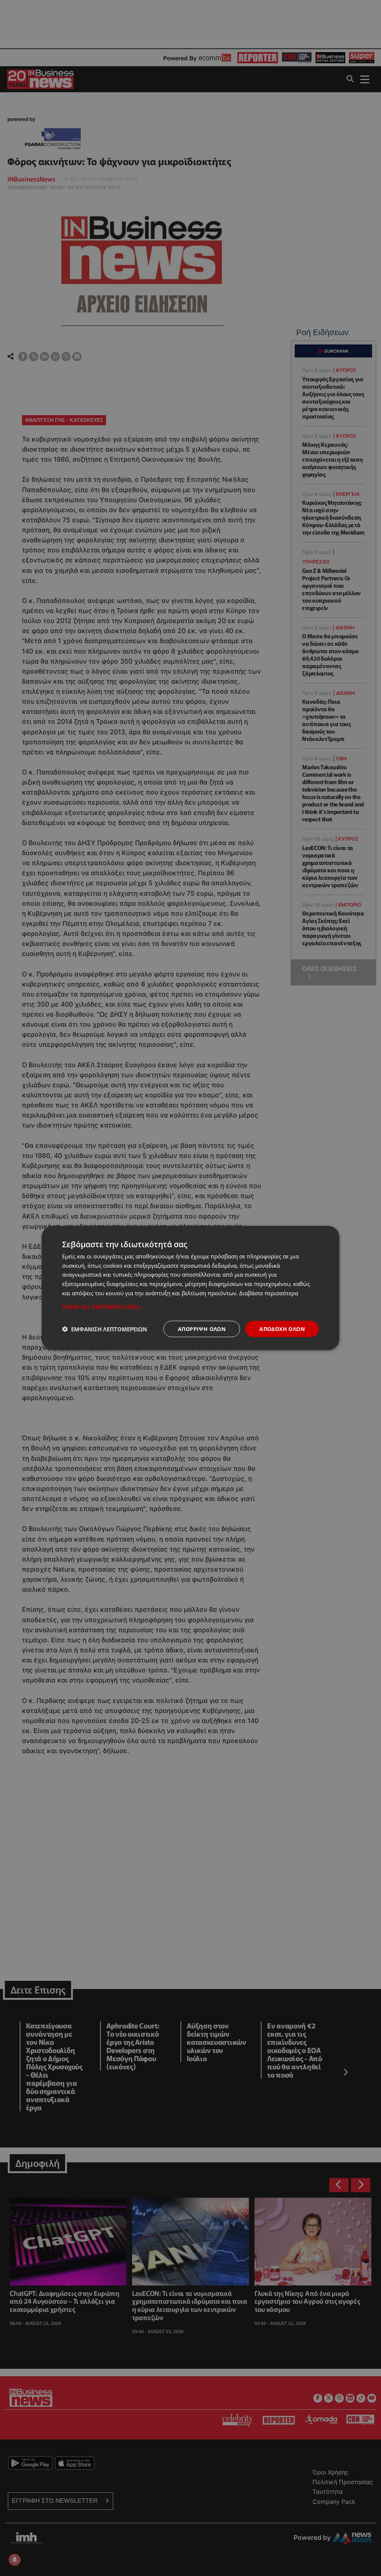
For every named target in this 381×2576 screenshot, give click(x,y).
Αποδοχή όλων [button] (282, 1329)
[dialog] (190, 1288)
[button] (190, 1306)
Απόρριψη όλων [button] (202, 1329)
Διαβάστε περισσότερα (269, 1293)
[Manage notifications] (15, 2560)
